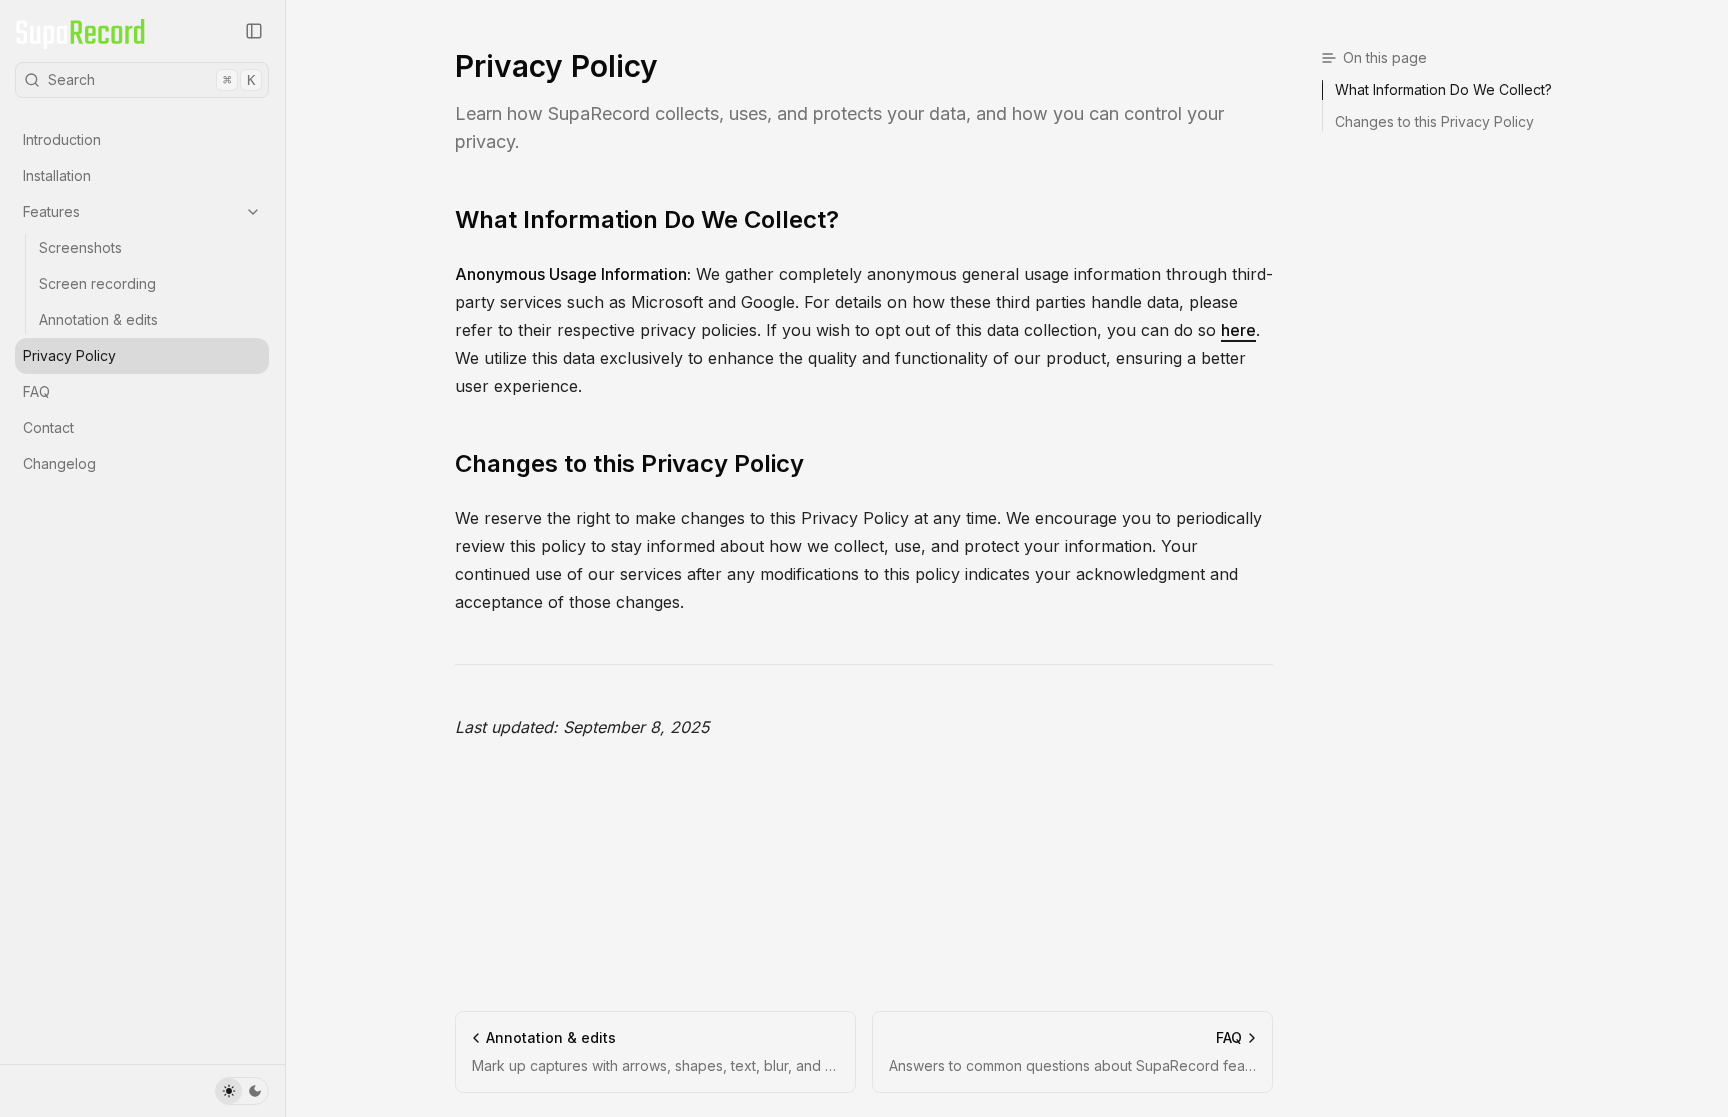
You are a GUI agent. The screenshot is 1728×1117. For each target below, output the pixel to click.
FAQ (36, 391)
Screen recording (97, 283)
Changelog (59, 463)
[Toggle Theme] (242, 1091)
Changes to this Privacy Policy (629, 463)
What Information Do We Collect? (647, 219)
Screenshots (80, 247)
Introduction (62, 139)
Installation (57, 175)
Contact (48, 427)
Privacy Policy (69, 355)
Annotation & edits (98, 319)
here (1238, 330)
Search (151, 79)
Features (51, 211)
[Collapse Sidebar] (254, 31)
